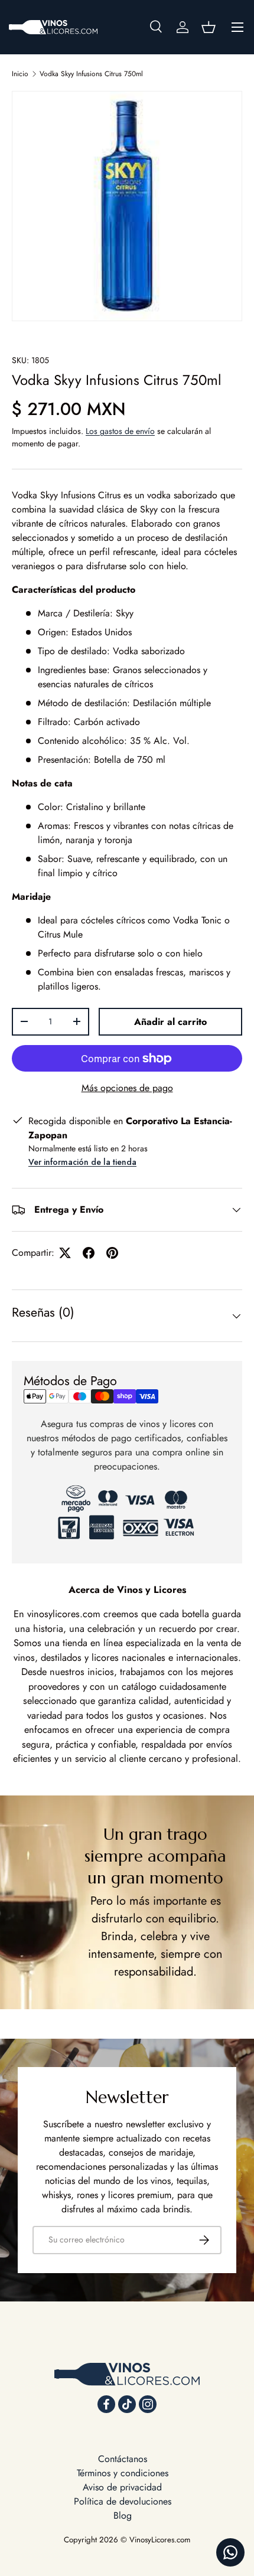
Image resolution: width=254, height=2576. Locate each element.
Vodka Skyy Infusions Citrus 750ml (91, 74)
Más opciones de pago (127, 1088)
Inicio (20, 74)
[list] (127, 206)
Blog (123, 2515)
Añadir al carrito (170, 1022)
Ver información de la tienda (82, 1162)
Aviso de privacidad (122, 2487)
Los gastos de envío (120, 431)
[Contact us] (230, 2552)
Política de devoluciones (123, 2501)
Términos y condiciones (123, 2473)
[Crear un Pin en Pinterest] (112, 1253)
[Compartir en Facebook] (89, 1253)
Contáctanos (123, 2459)
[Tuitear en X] (65, 1253)
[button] (209, 27)
